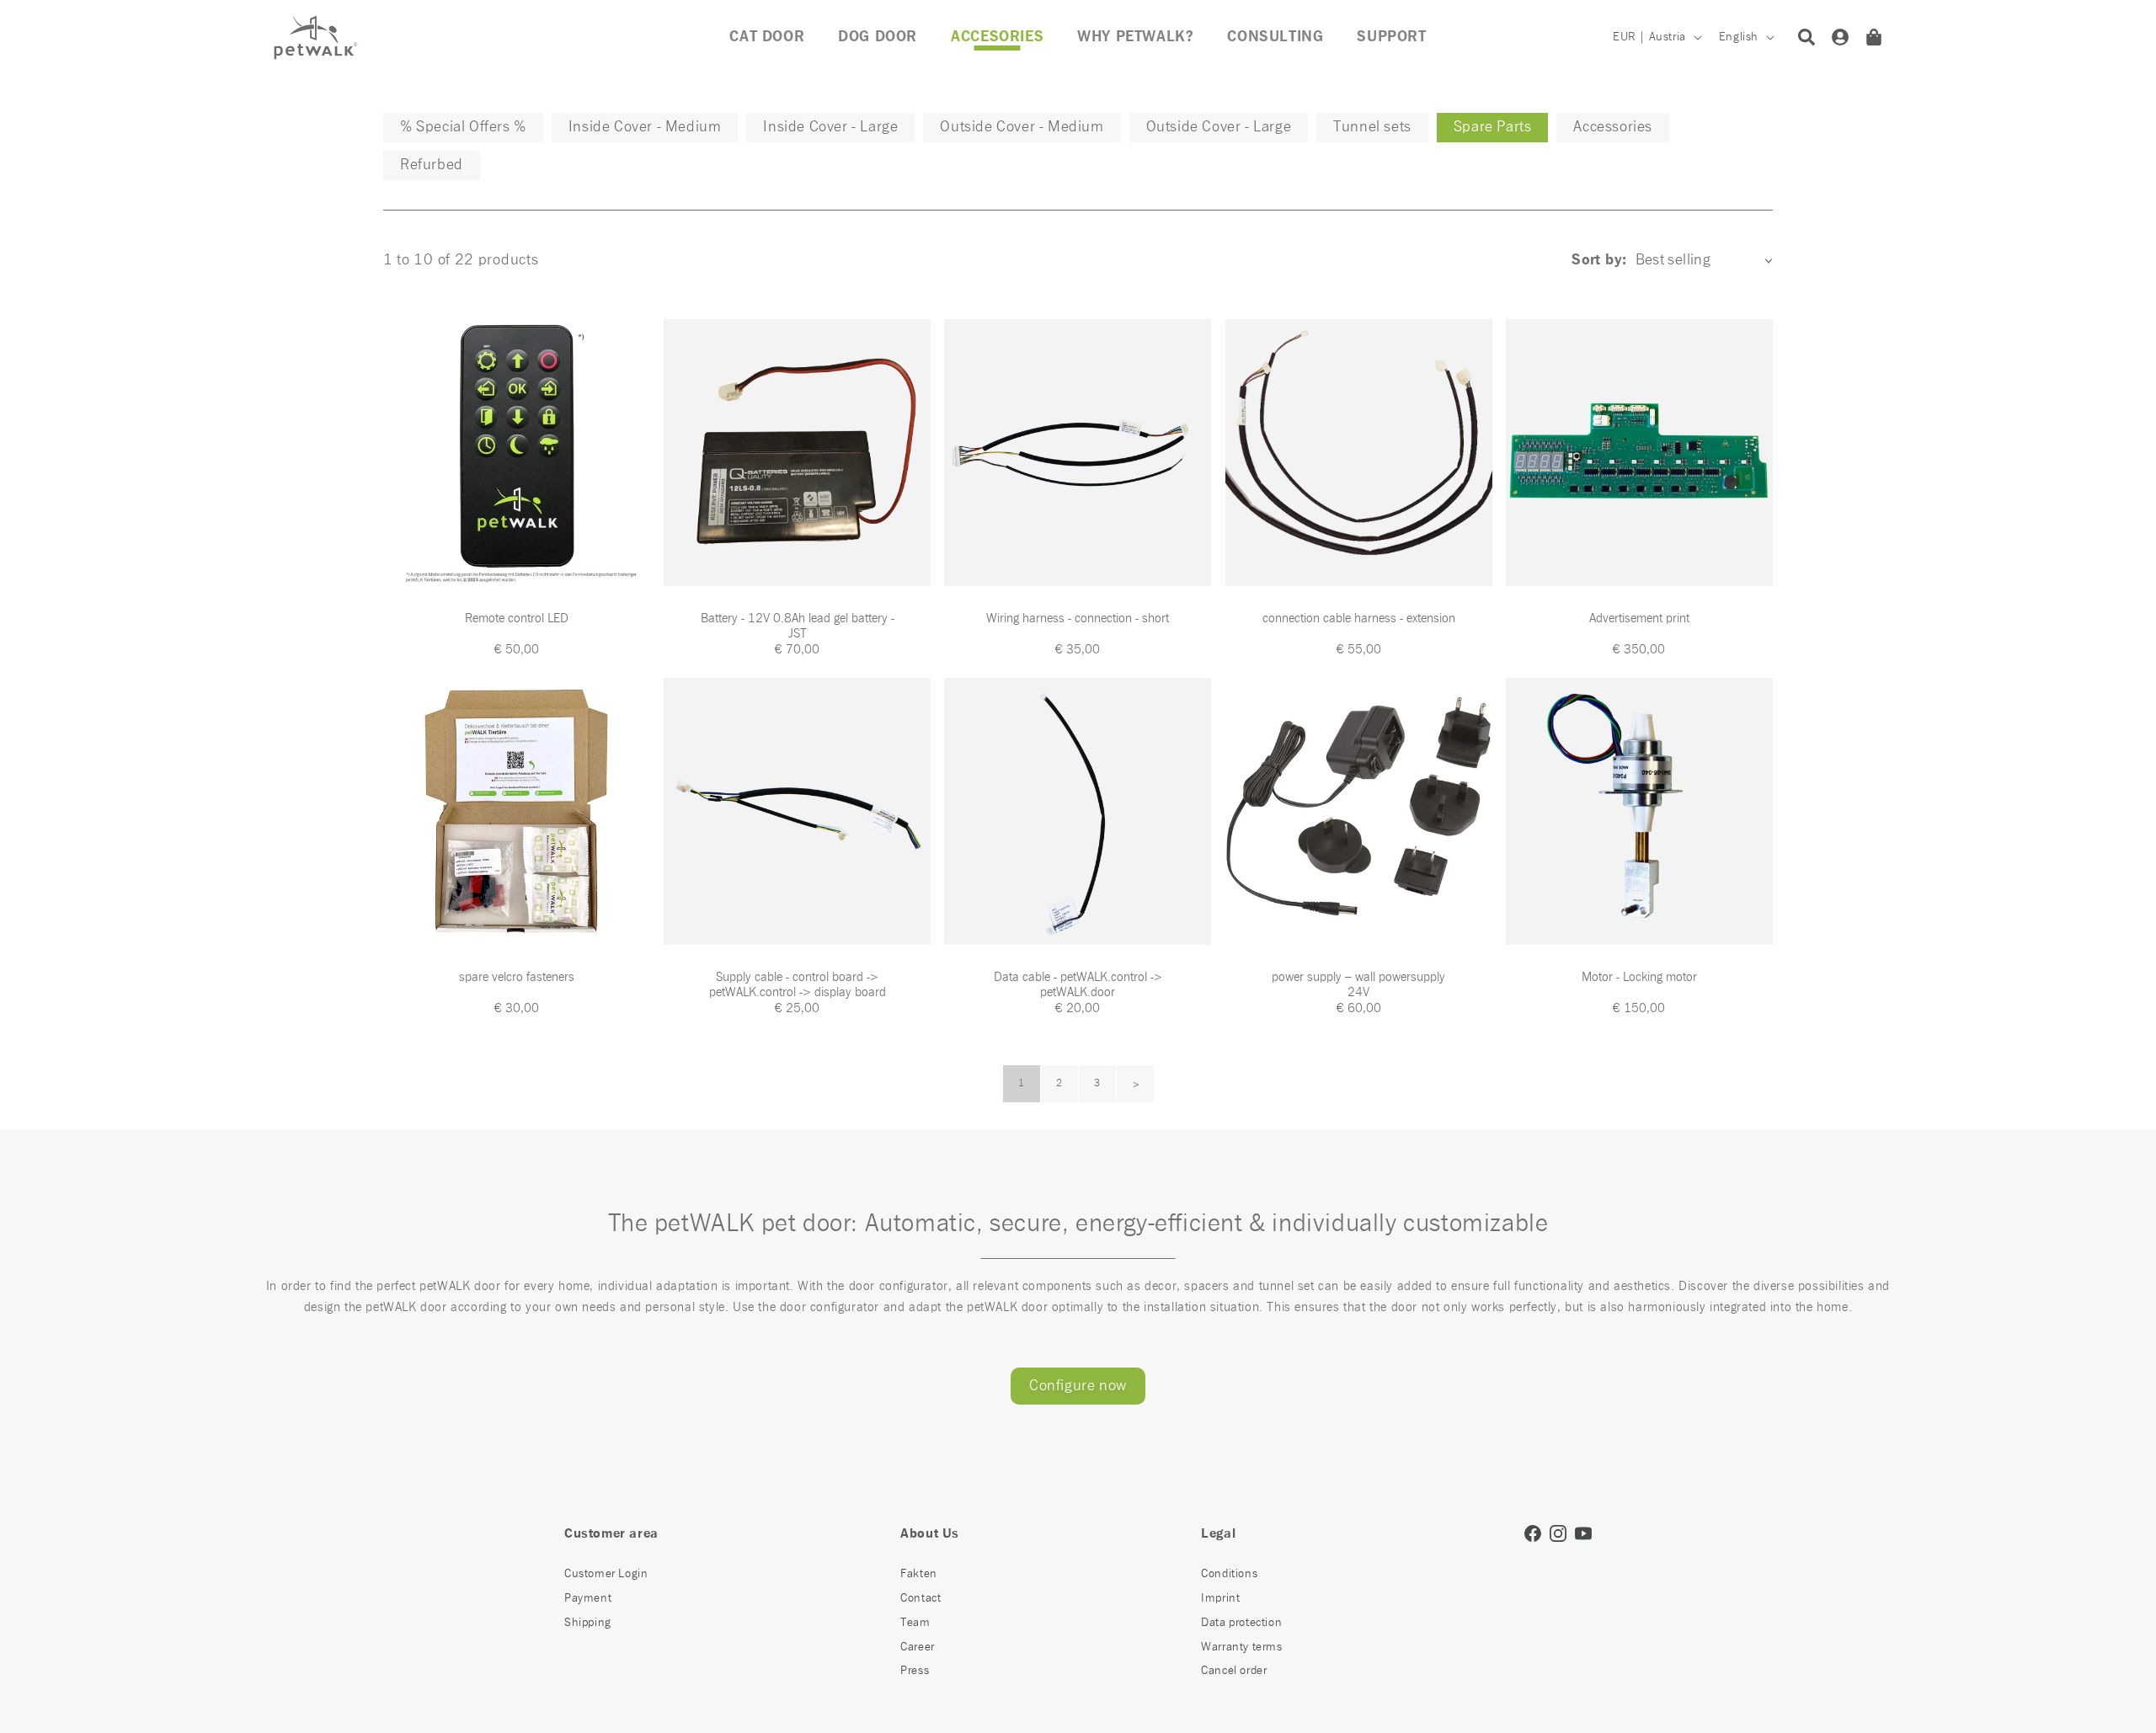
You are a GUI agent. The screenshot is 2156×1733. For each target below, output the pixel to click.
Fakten (919, 1574)
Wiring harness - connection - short (1078, 619)
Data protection (1241, 1623)
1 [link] (1022, 1084)
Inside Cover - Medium (645, 127)
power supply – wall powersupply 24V (1358, 985)
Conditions (1229, 1574)
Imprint (1220, 1598)
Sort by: (1599, 260)
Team (915, 1623)
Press (915, 1671)
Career (918, 1647)
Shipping (588, 1623)
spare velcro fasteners (517, 977)
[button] (997, 37)
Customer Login (606, 1574)
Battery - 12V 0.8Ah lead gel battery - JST (798, 626)
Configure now (1078, 1386)
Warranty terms (1241, 1647)
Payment (588, 1598)
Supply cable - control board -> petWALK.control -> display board (798, 985)
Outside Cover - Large (1219, 127)
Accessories (1613, 127)
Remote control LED (517, 619)
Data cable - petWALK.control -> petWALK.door (1078, 985)
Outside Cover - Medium (1022, 127)
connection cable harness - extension (1359, 619)
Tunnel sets (1372, 127)
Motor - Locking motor (1639, 977)
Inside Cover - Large (830, 127)
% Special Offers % (463, 127)
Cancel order (1234, 1671)
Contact (921, 1598)
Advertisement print (1639, 619)
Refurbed (432, 165)
